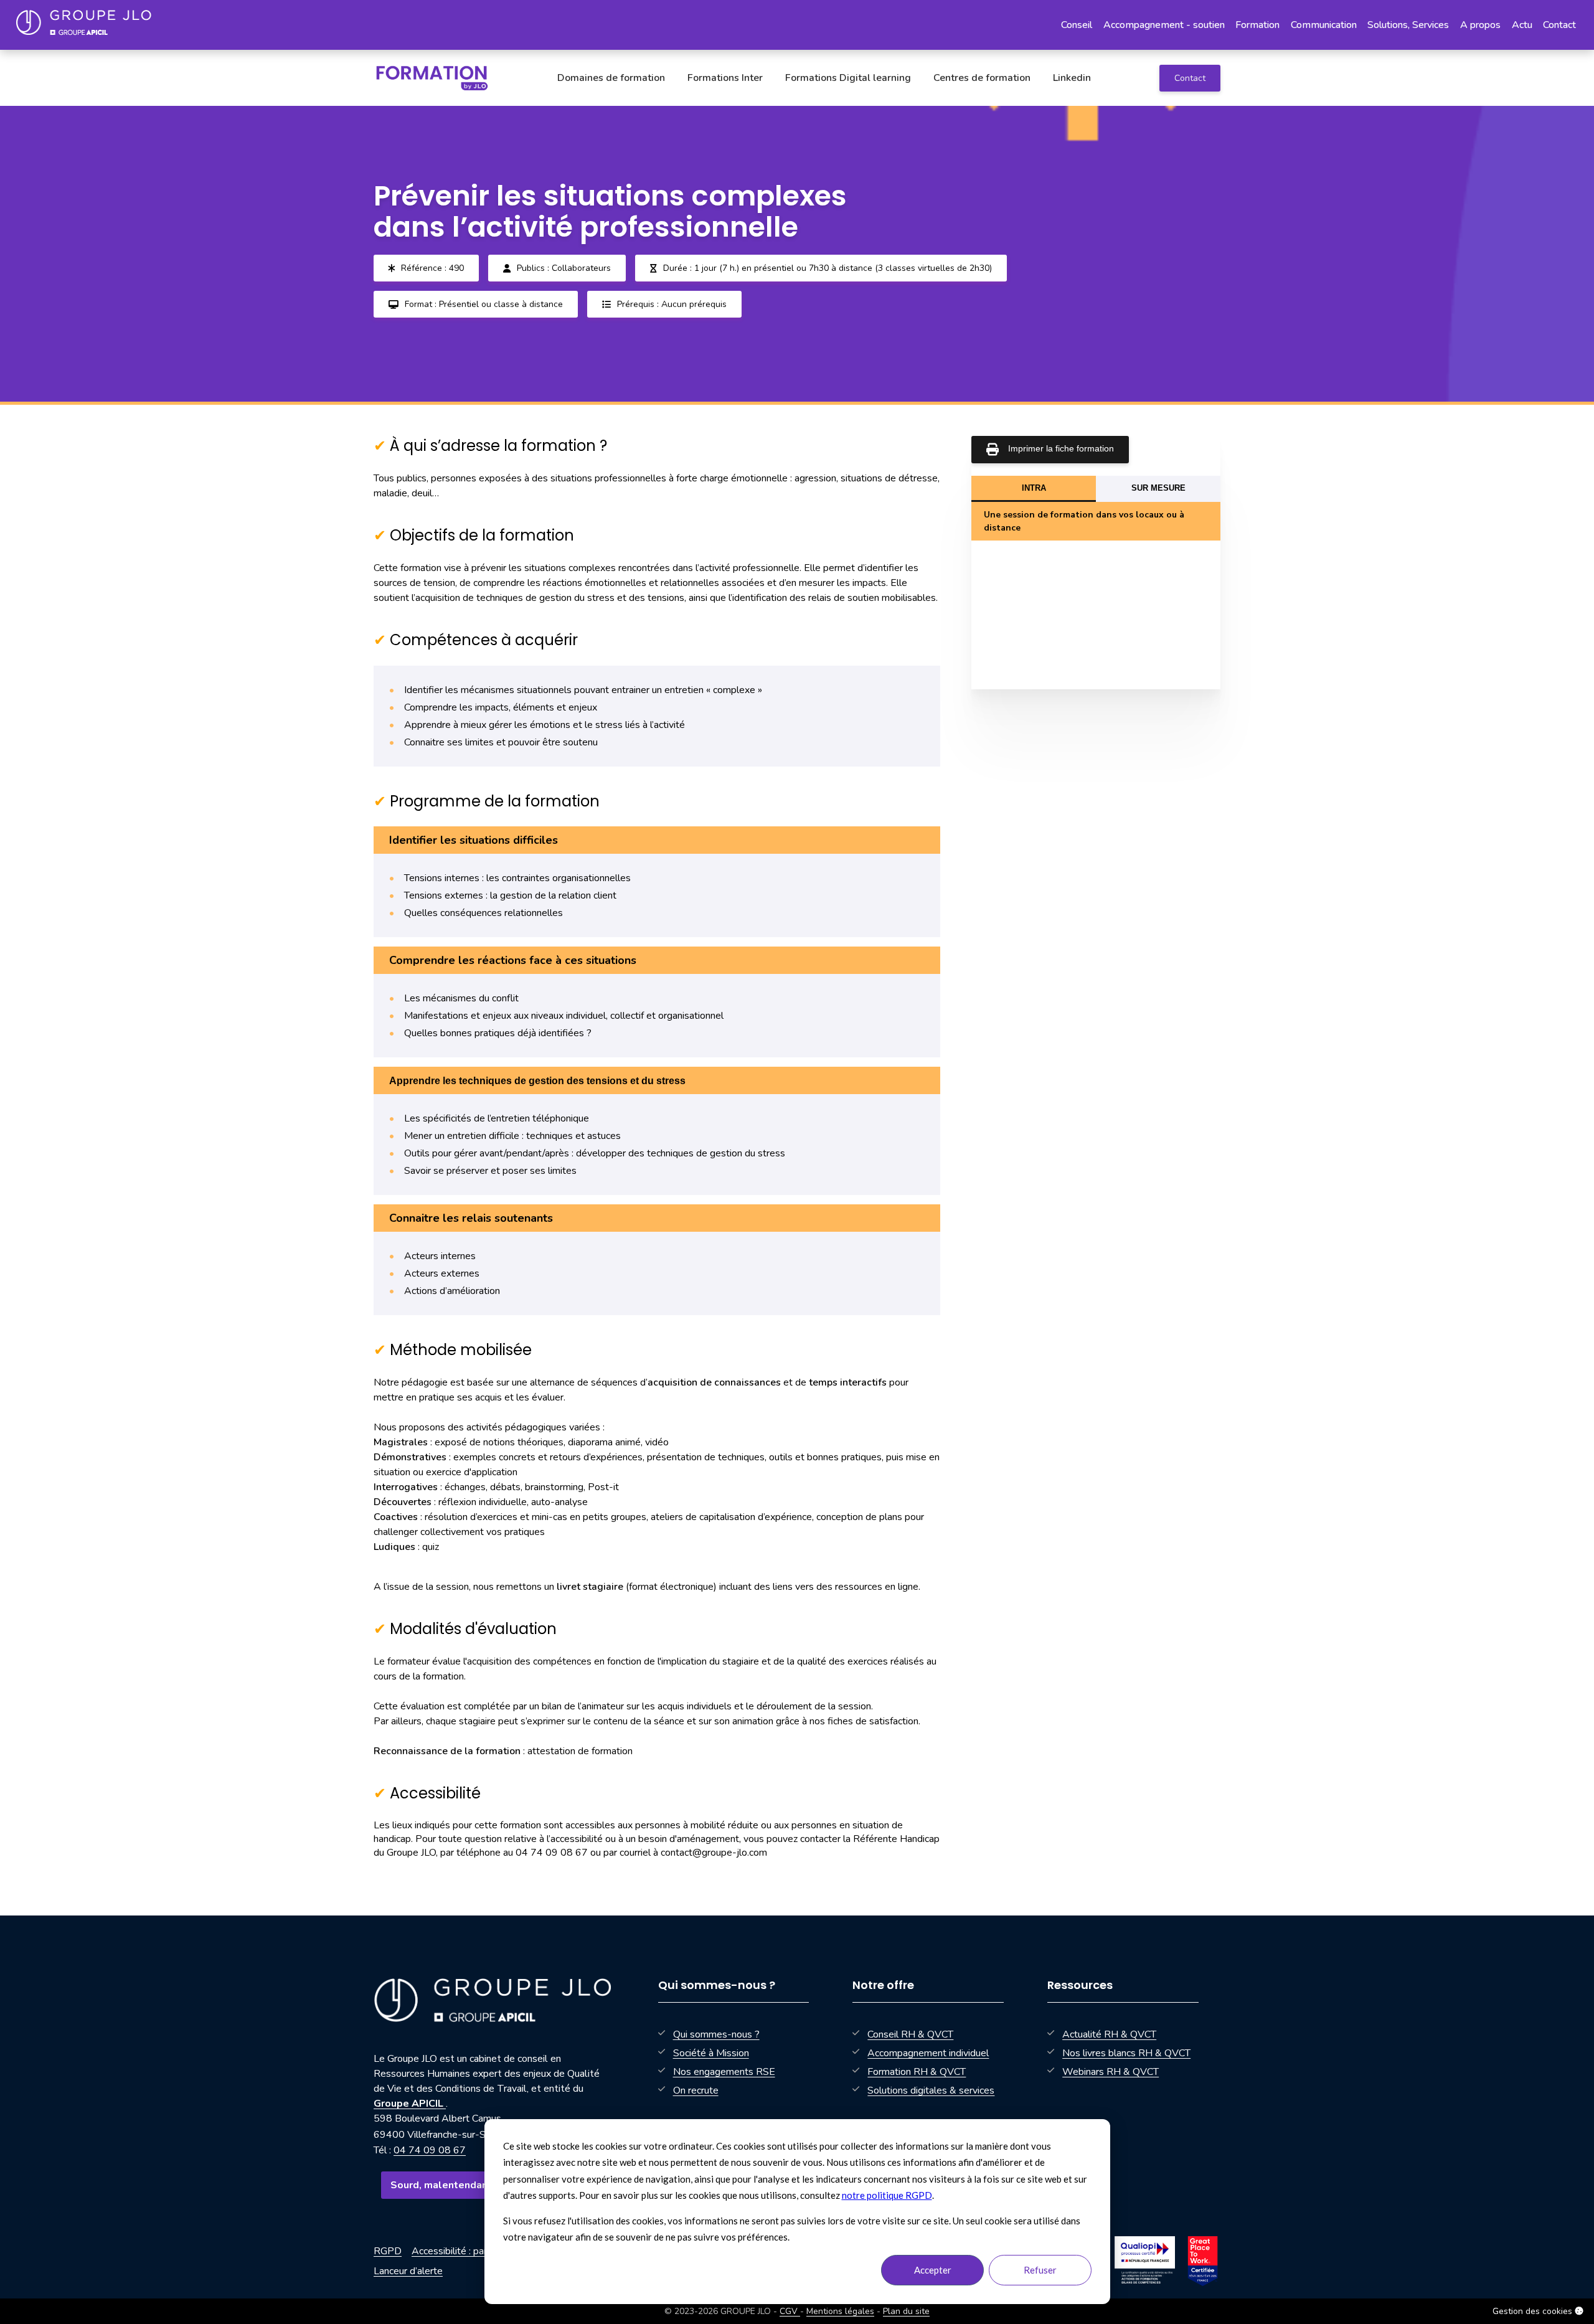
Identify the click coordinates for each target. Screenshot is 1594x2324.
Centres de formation (982, 78)
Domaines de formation (611, 78)
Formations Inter (725, 78)
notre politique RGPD (887, 2195)
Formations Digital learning (848, 78)
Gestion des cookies (1534, 2311)
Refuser (1040, 2270)
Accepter (933, 2270)
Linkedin (1072, 78)
